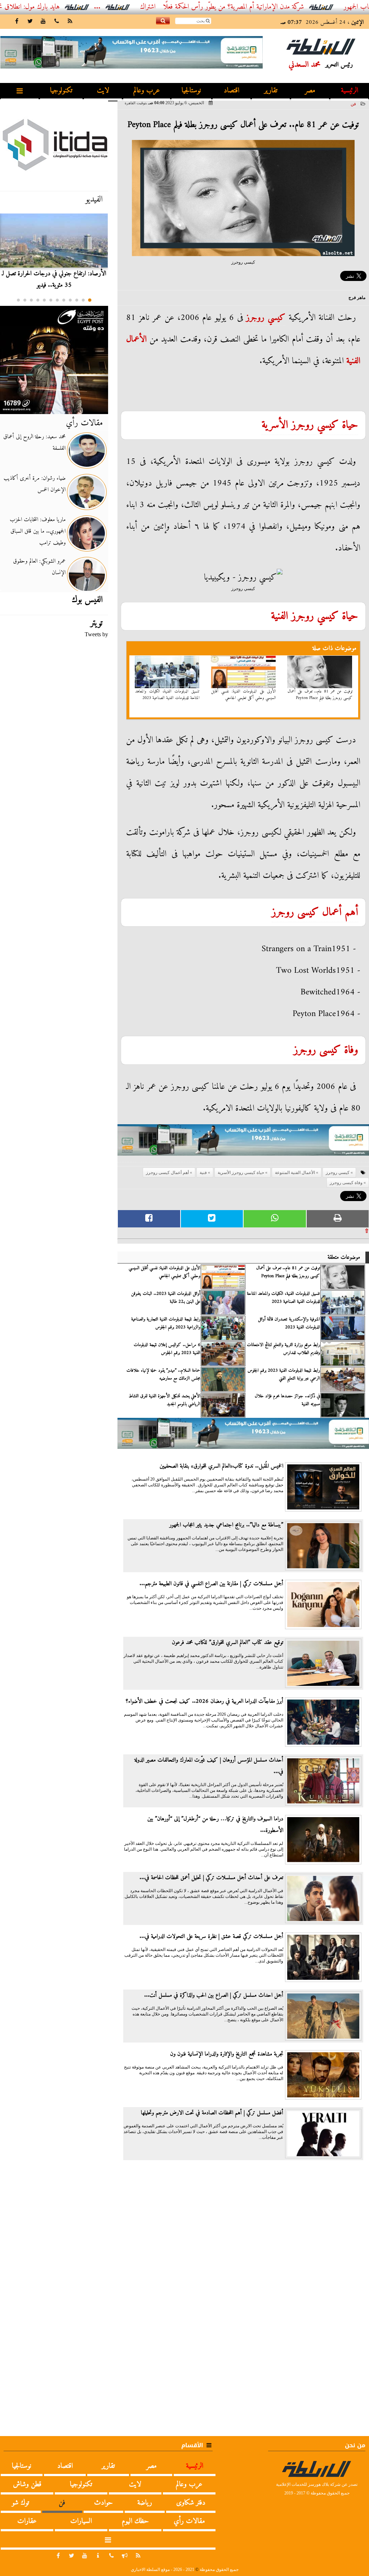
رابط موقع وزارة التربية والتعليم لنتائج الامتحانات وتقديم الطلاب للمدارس (283, 1349)
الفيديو (94, 199)
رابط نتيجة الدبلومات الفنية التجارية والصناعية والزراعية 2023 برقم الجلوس (166, 1323)
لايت (103, 91)
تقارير (271, 91)
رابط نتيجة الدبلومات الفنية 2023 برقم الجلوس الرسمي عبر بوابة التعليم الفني (284, 1375)
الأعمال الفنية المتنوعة (295, 1173)
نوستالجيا (191, 91)
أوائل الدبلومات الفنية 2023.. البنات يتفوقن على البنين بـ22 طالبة (166, 1298)
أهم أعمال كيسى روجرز (315, 912)
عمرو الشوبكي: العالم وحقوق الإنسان (39, 567)
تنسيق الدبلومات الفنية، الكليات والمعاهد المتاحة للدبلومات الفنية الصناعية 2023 (168, 695)
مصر (310, 91)
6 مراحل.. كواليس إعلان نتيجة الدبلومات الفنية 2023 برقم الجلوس (167, 1349)
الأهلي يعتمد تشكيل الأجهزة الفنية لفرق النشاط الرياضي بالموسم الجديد (165, 1400)
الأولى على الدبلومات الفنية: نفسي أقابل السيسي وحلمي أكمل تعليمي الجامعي (244, 695)
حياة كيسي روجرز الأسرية (310, 425)
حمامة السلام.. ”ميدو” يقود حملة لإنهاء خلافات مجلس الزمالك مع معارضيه (163, 1375)
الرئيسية (350, 91)
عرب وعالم (147, 91)
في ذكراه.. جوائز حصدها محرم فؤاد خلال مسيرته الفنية (287, 1400)
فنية (352, 361)
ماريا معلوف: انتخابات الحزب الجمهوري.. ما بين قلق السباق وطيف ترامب (38, 531)
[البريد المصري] (54, 360)
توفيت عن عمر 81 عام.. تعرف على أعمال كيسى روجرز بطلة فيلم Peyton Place (320, 695)
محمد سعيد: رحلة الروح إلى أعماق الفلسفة (34, 443)
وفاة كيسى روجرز (326, 1050)
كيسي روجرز (266, 318)
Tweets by (96, 634)
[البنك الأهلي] (243, 1143)
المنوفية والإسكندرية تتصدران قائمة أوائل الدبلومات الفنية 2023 (289, 1323)
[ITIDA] (54, 144)
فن (353, 104)
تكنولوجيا (61, 91)
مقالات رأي (84, 423)
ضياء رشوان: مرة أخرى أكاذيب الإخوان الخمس (35, 484)
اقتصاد (232, 91)
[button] (90, 300)
